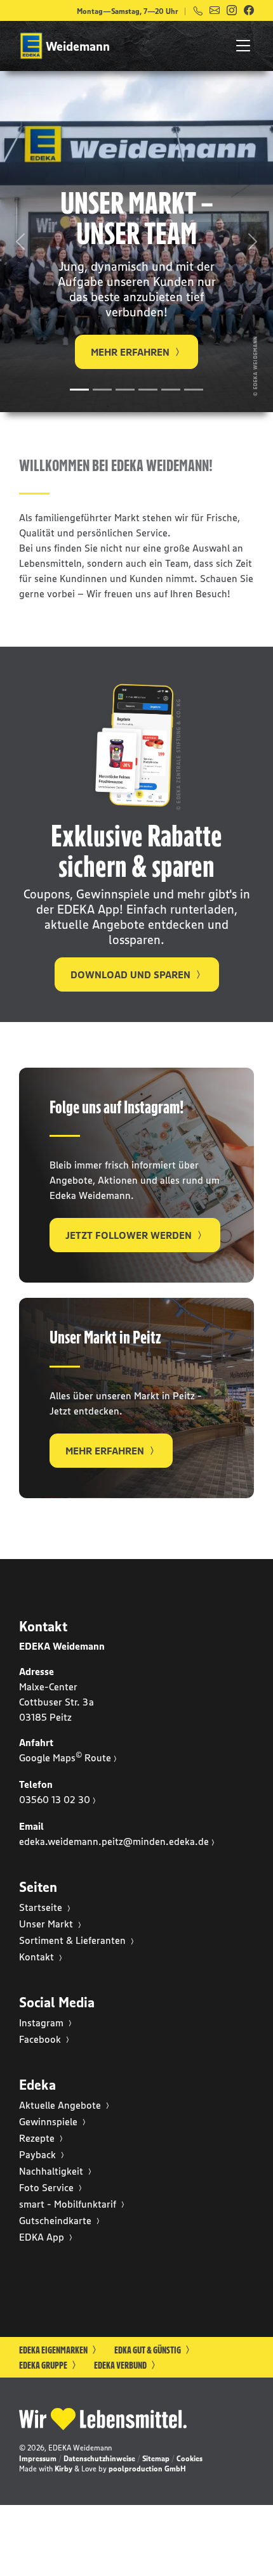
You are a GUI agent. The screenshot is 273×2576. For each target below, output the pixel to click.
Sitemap (156, 2458)
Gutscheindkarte (57, 2220)
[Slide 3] (125, 390)
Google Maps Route (65, 1757)
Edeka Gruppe (44, 2365)
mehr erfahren (106, 1451)
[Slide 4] (148, 390)
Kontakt (38, 1957)
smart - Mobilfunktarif (69, 2204)
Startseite (42, 1907)
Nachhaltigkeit (52, 2171)
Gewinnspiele (50, 2121)
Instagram (43, 2023)
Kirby (63, 2469)
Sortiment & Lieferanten (74, 1940)
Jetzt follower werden (130, 1235)
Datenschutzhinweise (99, 2458)
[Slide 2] (102, 390)
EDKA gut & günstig (148, 2350)
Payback (39, 2154)
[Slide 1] (79, 390)
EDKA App (43, 2237)
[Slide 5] (171, 390)
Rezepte (38, 2138)
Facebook (41, 2039)
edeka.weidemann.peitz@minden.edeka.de (114, 1841)
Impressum (38, 2458)
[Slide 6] (194, 390)
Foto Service (48, 2187)
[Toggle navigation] (239, 46)
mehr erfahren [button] (131, 352)
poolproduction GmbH (147, 2469)
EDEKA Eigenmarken (54, 2350)
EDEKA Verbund (121, 2365)
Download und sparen (132, 974)
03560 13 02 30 (55, 1799)
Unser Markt (47, 1924)
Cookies (190, 2458)
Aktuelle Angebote (61, 2105)
